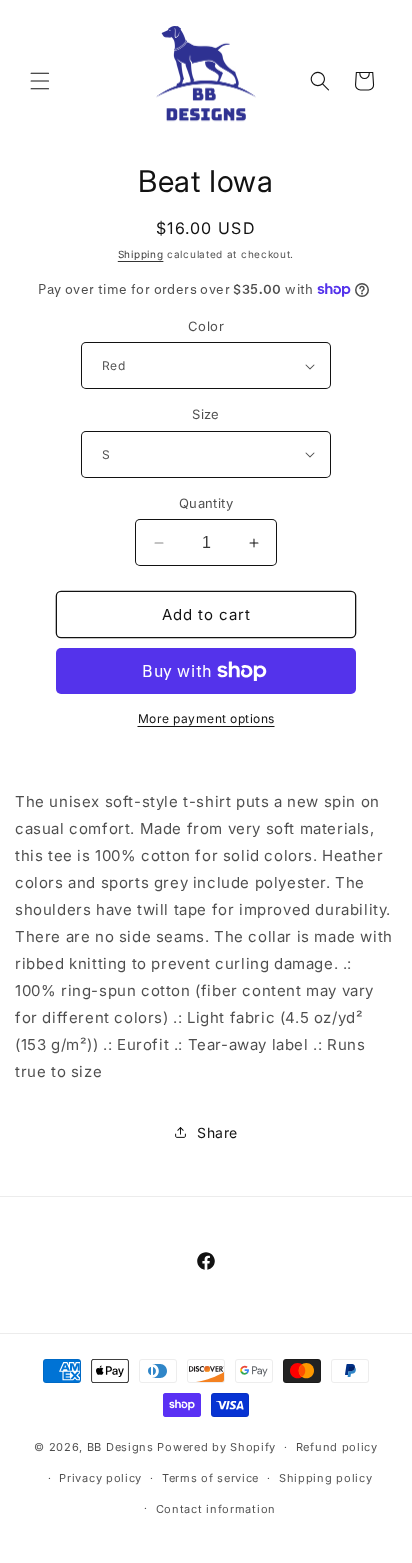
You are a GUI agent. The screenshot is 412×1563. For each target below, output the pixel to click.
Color (206, 326)
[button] (40, 81)
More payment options (206, 718)
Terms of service (210, 1478)
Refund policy (337, 1447)
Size (206, 414)
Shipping (141, 254)
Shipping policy (326, 1478)
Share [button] (217, 1132)
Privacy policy (100, 1478)
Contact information (216, 1509)
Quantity (206, 503)
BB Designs (120, 1447)
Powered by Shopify (216, 1447)
